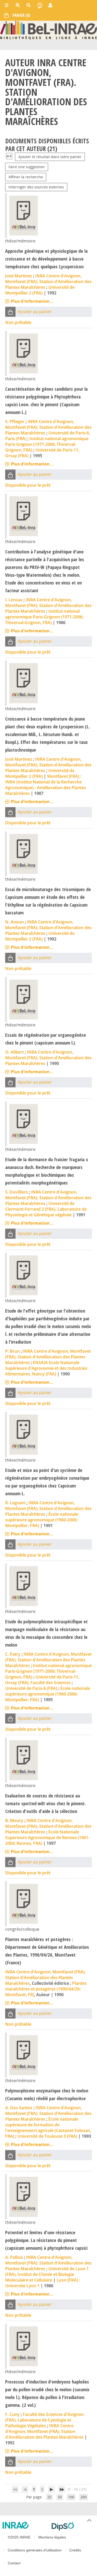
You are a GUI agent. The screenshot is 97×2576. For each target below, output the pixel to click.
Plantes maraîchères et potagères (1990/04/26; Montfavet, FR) (46, 1989)
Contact (14, 2563)
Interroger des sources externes (36, 187)
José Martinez (19, 276)
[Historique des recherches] (40, 5)
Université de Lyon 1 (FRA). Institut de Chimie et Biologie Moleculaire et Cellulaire (47, 2274)
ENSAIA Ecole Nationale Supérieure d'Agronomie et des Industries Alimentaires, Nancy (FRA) (46, 1368)
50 (60, 2497)
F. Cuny (12, 2414)
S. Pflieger (15, 421)
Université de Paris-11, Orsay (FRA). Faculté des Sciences (42, 1680)
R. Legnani (15, 1503)
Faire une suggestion (27, 167)
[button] (10, 312)
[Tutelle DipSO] (72, 2526)
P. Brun (12, 1351)
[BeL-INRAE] (48, 30)
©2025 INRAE (19, 2537)
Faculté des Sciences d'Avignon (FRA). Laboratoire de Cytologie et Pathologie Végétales (44, 2420)
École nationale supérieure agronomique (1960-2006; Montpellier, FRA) (42, 1520)
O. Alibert (14, 1052)
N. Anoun (14, 922)
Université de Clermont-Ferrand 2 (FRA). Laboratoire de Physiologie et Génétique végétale (46, 1209)
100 (71, 2497)
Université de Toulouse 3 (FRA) (47, 2136)
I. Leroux (14, 600)
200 (84, 2497)
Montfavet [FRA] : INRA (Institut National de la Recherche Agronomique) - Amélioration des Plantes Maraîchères (46, 785)
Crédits (75, 2550)
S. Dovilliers (17, 1192)
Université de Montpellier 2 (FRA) (40, 290)
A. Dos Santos (19, 2108)
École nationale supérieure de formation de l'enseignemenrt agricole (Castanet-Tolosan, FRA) (48, 2128)
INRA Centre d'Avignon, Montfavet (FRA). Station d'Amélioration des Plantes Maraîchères (48, 282)
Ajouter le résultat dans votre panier (50, 157)
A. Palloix (14, 2257)
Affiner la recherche (26, 177)
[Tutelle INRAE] (25, 2525)
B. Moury (14, 1820)
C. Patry (13, 1654)
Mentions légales (52, 2537)
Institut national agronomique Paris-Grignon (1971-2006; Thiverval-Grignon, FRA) (47, 444)
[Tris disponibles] (9, 157)
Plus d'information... (32, 301)
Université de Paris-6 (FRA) (31, 1688)
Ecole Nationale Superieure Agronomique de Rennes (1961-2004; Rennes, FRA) (47, 1838)
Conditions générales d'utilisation (35, 2550)
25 (49, 2497)
